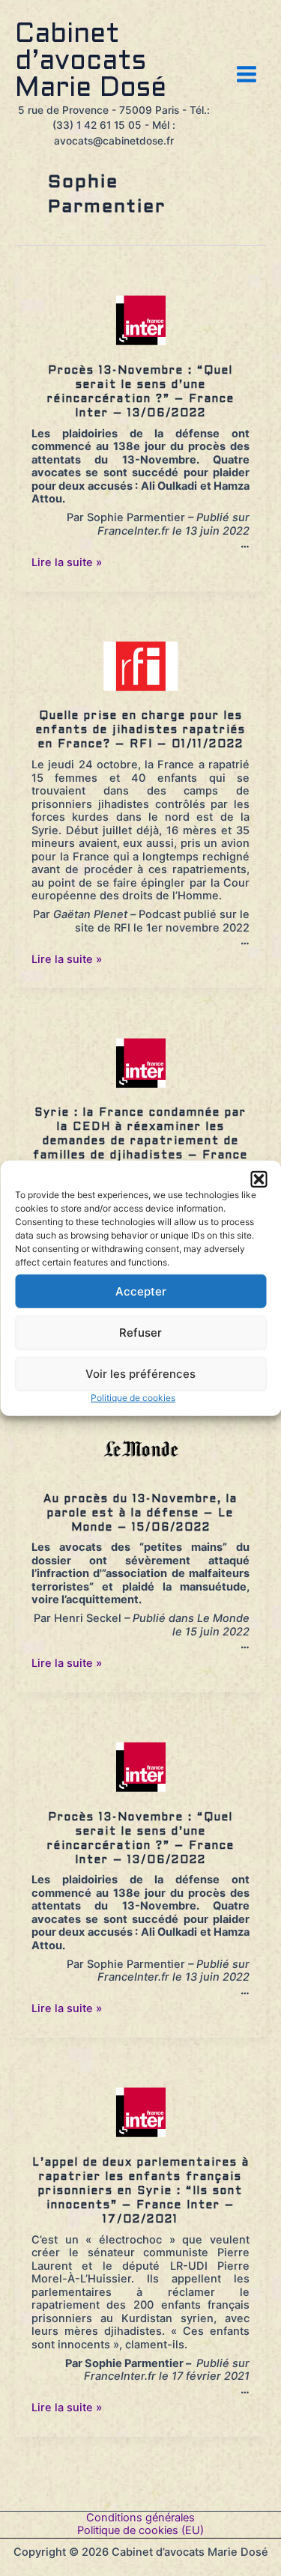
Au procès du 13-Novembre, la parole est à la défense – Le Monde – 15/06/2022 (140, 1513)
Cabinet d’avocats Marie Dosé (91, 62)
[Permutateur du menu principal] (247, 74)
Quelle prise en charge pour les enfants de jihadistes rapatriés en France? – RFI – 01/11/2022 (141, 730)
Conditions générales (140, 2518)
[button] (259, 1179)
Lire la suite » (67, 562)
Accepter (141, 1291)
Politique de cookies (133, 1398)
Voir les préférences (140, 1373)
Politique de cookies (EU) (140, 2531)
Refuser (140, 1332)
